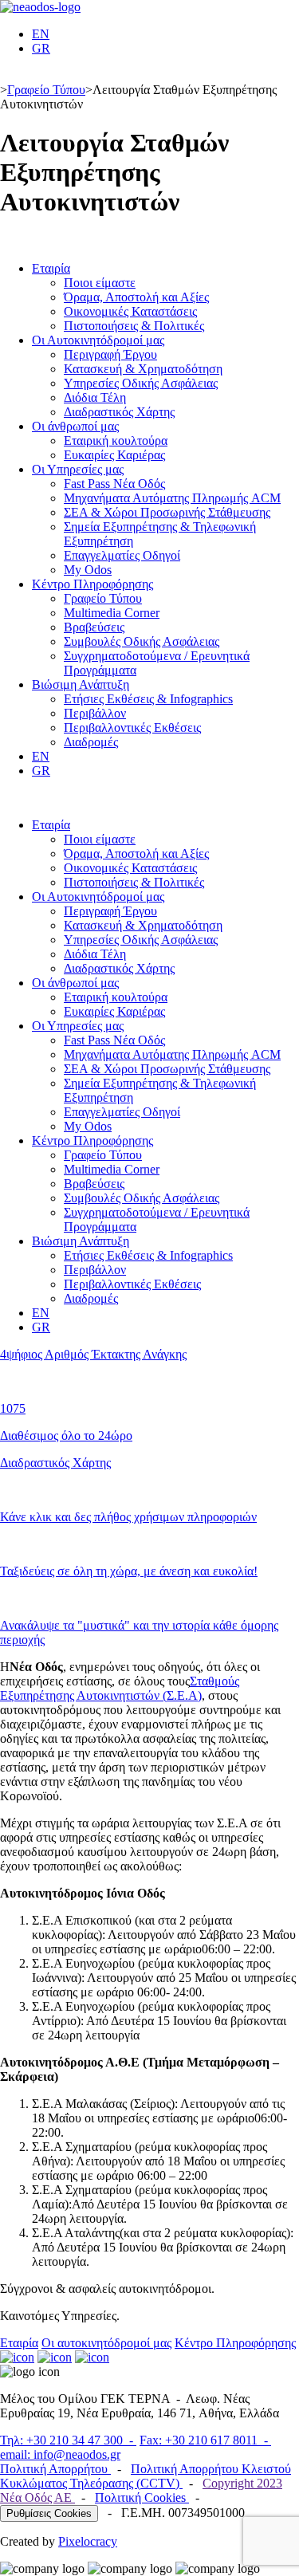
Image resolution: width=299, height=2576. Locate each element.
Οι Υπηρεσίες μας (78, 469)
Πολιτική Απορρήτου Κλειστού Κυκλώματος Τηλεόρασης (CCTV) (146, 2476)
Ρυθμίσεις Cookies (49, 2513)
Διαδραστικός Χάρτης (119, 412)
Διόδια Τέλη (95, 397)
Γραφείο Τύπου (46, 90)
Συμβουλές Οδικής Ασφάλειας (142, 641)
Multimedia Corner (112, 613)
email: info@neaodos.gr (60, 2454)
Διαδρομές (91, 742)
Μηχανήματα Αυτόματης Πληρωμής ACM (172, 498)
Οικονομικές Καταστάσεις (130, 311)
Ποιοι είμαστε (100, 283)
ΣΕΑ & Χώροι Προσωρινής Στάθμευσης (167, 512)
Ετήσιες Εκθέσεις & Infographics (148, 699)
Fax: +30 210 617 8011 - (205, 2440)
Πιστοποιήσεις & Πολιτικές (134, 326)
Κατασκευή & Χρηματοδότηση (143, 369)
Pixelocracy (88, 2541)
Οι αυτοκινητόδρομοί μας (106, 2343)
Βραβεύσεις (94, 627)
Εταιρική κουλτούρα (116, 440)
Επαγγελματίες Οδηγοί (122, 555)
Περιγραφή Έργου (110, 354)
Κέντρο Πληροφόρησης (92, 584)
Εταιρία (51, 268)
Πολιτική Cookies (142, 2497)
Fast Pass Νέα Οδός (114, 484)
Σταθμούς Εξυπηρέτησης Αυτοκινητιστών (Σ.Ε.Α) (120, 1688)
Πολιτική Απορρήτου (55, 2469)
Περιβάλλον (95, 713)
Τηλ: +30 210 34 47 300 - (68, 2440)
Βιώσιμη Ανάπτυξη (81, 684)
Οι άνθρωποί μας (75, 426)
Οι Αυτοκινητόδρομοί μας (98, 340)
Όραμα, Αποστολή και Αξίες (136, 297)
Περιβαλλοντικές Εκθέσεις (132, 728)
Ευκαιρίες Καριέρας (114, 455)
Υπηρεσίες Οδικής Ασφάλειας (141, 383)
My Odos (88, 570)
